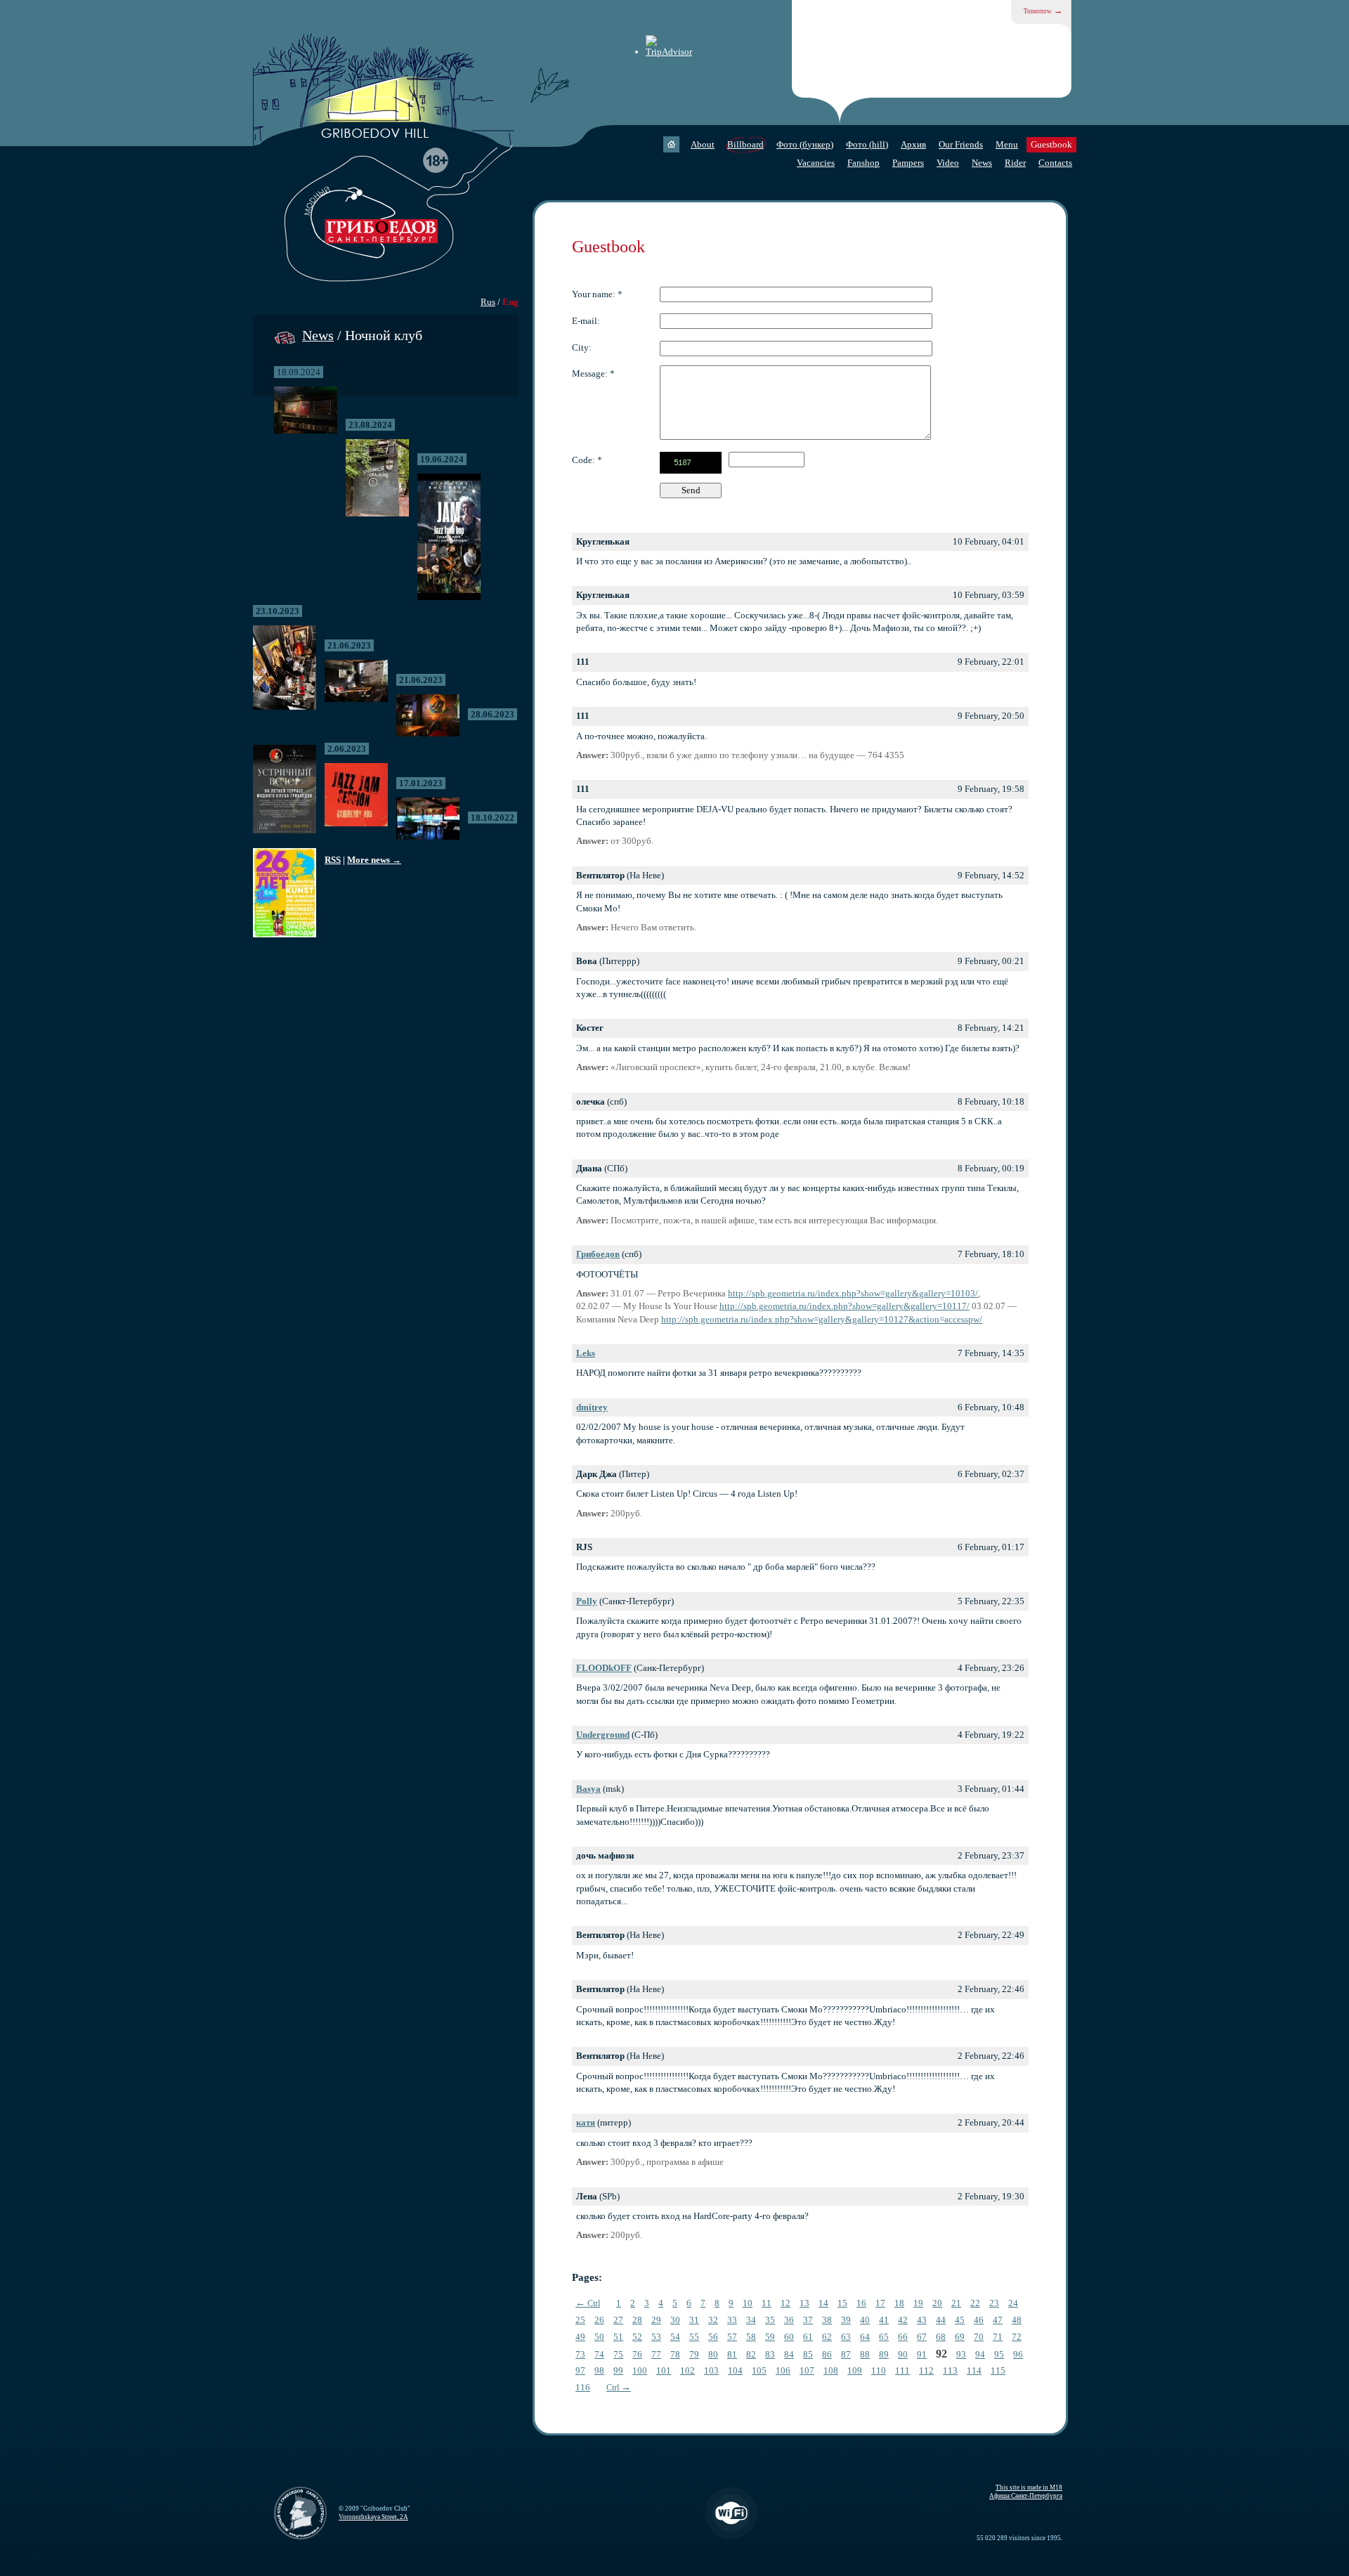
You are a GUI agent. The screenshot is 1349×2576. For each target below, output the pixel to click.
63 (846, 2337)
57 (732, 2337)
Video (948, 163)
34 (751, 2320)
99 (618, 2370)
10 (748, 2303)
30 (675, 2320)
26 (599, 2320)
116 (583, 2387)
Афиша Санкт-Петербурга (1026, 2496)
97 (580, 2370)
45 (960, 2320)
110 (879, 2370)
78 (675, 2354)
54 (675, 2337)
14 (823, 2303)
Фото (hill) (867, 144)
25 (580, 2320)
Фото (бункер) (805, 144)
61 (808, 2337)
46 (979, 2320)
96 (1018, 2354)
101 (664, 2370)
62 (827, 2337)
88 (865, 2354)
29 (656, 2320)
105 (759, 2370)
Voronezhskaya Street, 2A (373, 2517)
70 (979, 2337)
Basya (588, 1789)
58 (751, 2337)
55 (694, 2337)
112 (926, 2370)
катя (586, 2122)
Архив (913, 144)
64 (865, 2337)
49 (580, 2337)
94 (980, 2354)
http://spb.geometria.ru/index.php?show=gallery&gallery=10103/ (853, 1293)
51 (618, 2337)
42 (903, 2320)
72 (1017, 2337)
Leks (586, 1353)
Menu (1007, 144)
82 (751, 2354)
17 (880, 2303)
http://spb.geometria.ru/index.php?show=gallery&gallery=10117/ (845, 1306)
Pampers (908, 163)
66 (903, 2337)
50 (599, 2337)
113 (950, 2370)
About (703, 144)
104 (735, 2370)
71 (998, 2337)
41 (884, 2320)
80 (713, 2354)
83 (770, 2354)
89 (884, 2354)
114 (974, 2370)
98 (599, 2370)
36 (789, 2320)
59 (770, 2337)
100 (640, 2370)
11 (767, 2303)
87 (846, 2354)
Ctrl (588, 2303)
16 (861, 2303)
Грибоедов (598, 1254)
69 (960, 2337)
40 (865, 2320)
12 (786, 2303)
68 (941, 2337)
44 (941, 2320)
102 (687, 2370)
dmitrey (592, 1407)
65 (884, 2337)
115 (998, 2370)
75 (618, 2354)
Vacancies (816, 163)
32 (713, 2320)
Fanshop (864, 163)
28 (637, 2320)
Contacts (1055, 163)
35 (770, 2320)
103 (711, 2370)
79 (694, 2354)
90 (903, 2354)
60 (789, 2337)
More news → (374, 860)
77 (656, 2354)
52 (637, 2337)
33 (732, 2320)
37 (808, 2320)
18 (899, 2303)
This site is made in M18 (1029, 2487)
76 (637, 2354)
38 (827, 2320)
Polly (587, 1601)
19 (918, 2303)
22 (975, 2303)
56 (713, 2337)
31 (694, 2320)
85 (808, 2354)
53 (656, 2337)
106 (783, 2370)
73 (580, 2354)
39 (846, 2320)
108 (831, 2370)
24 (1013, 2303)
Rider (1015, 163)
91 (922, 2354)
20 (937, 2303)
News (982, 163)
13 (804, 2303)
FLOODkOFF (604, 1668)
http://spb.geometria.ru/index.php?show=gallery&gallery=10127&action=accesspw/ (822, 1319)
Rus (488, 302)
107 (807, 2370)
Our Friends (961, 144)
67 (922, 2337)
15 (842, 2303)
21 (956, 2303)
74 (599, 2354)
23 (994, 2303)
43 (922, 2320)
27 (618, 2320)
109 (855, 2370)
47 (998, 2320)
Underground (603, 1735)
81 (732, 2354)
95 (999, 2354)
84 (789, 2354)
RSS (333, 860)
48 (1017, 2320)
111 (902, 2370)
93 (961, 2354)
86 (827, 2354)
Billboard (745, 144)
